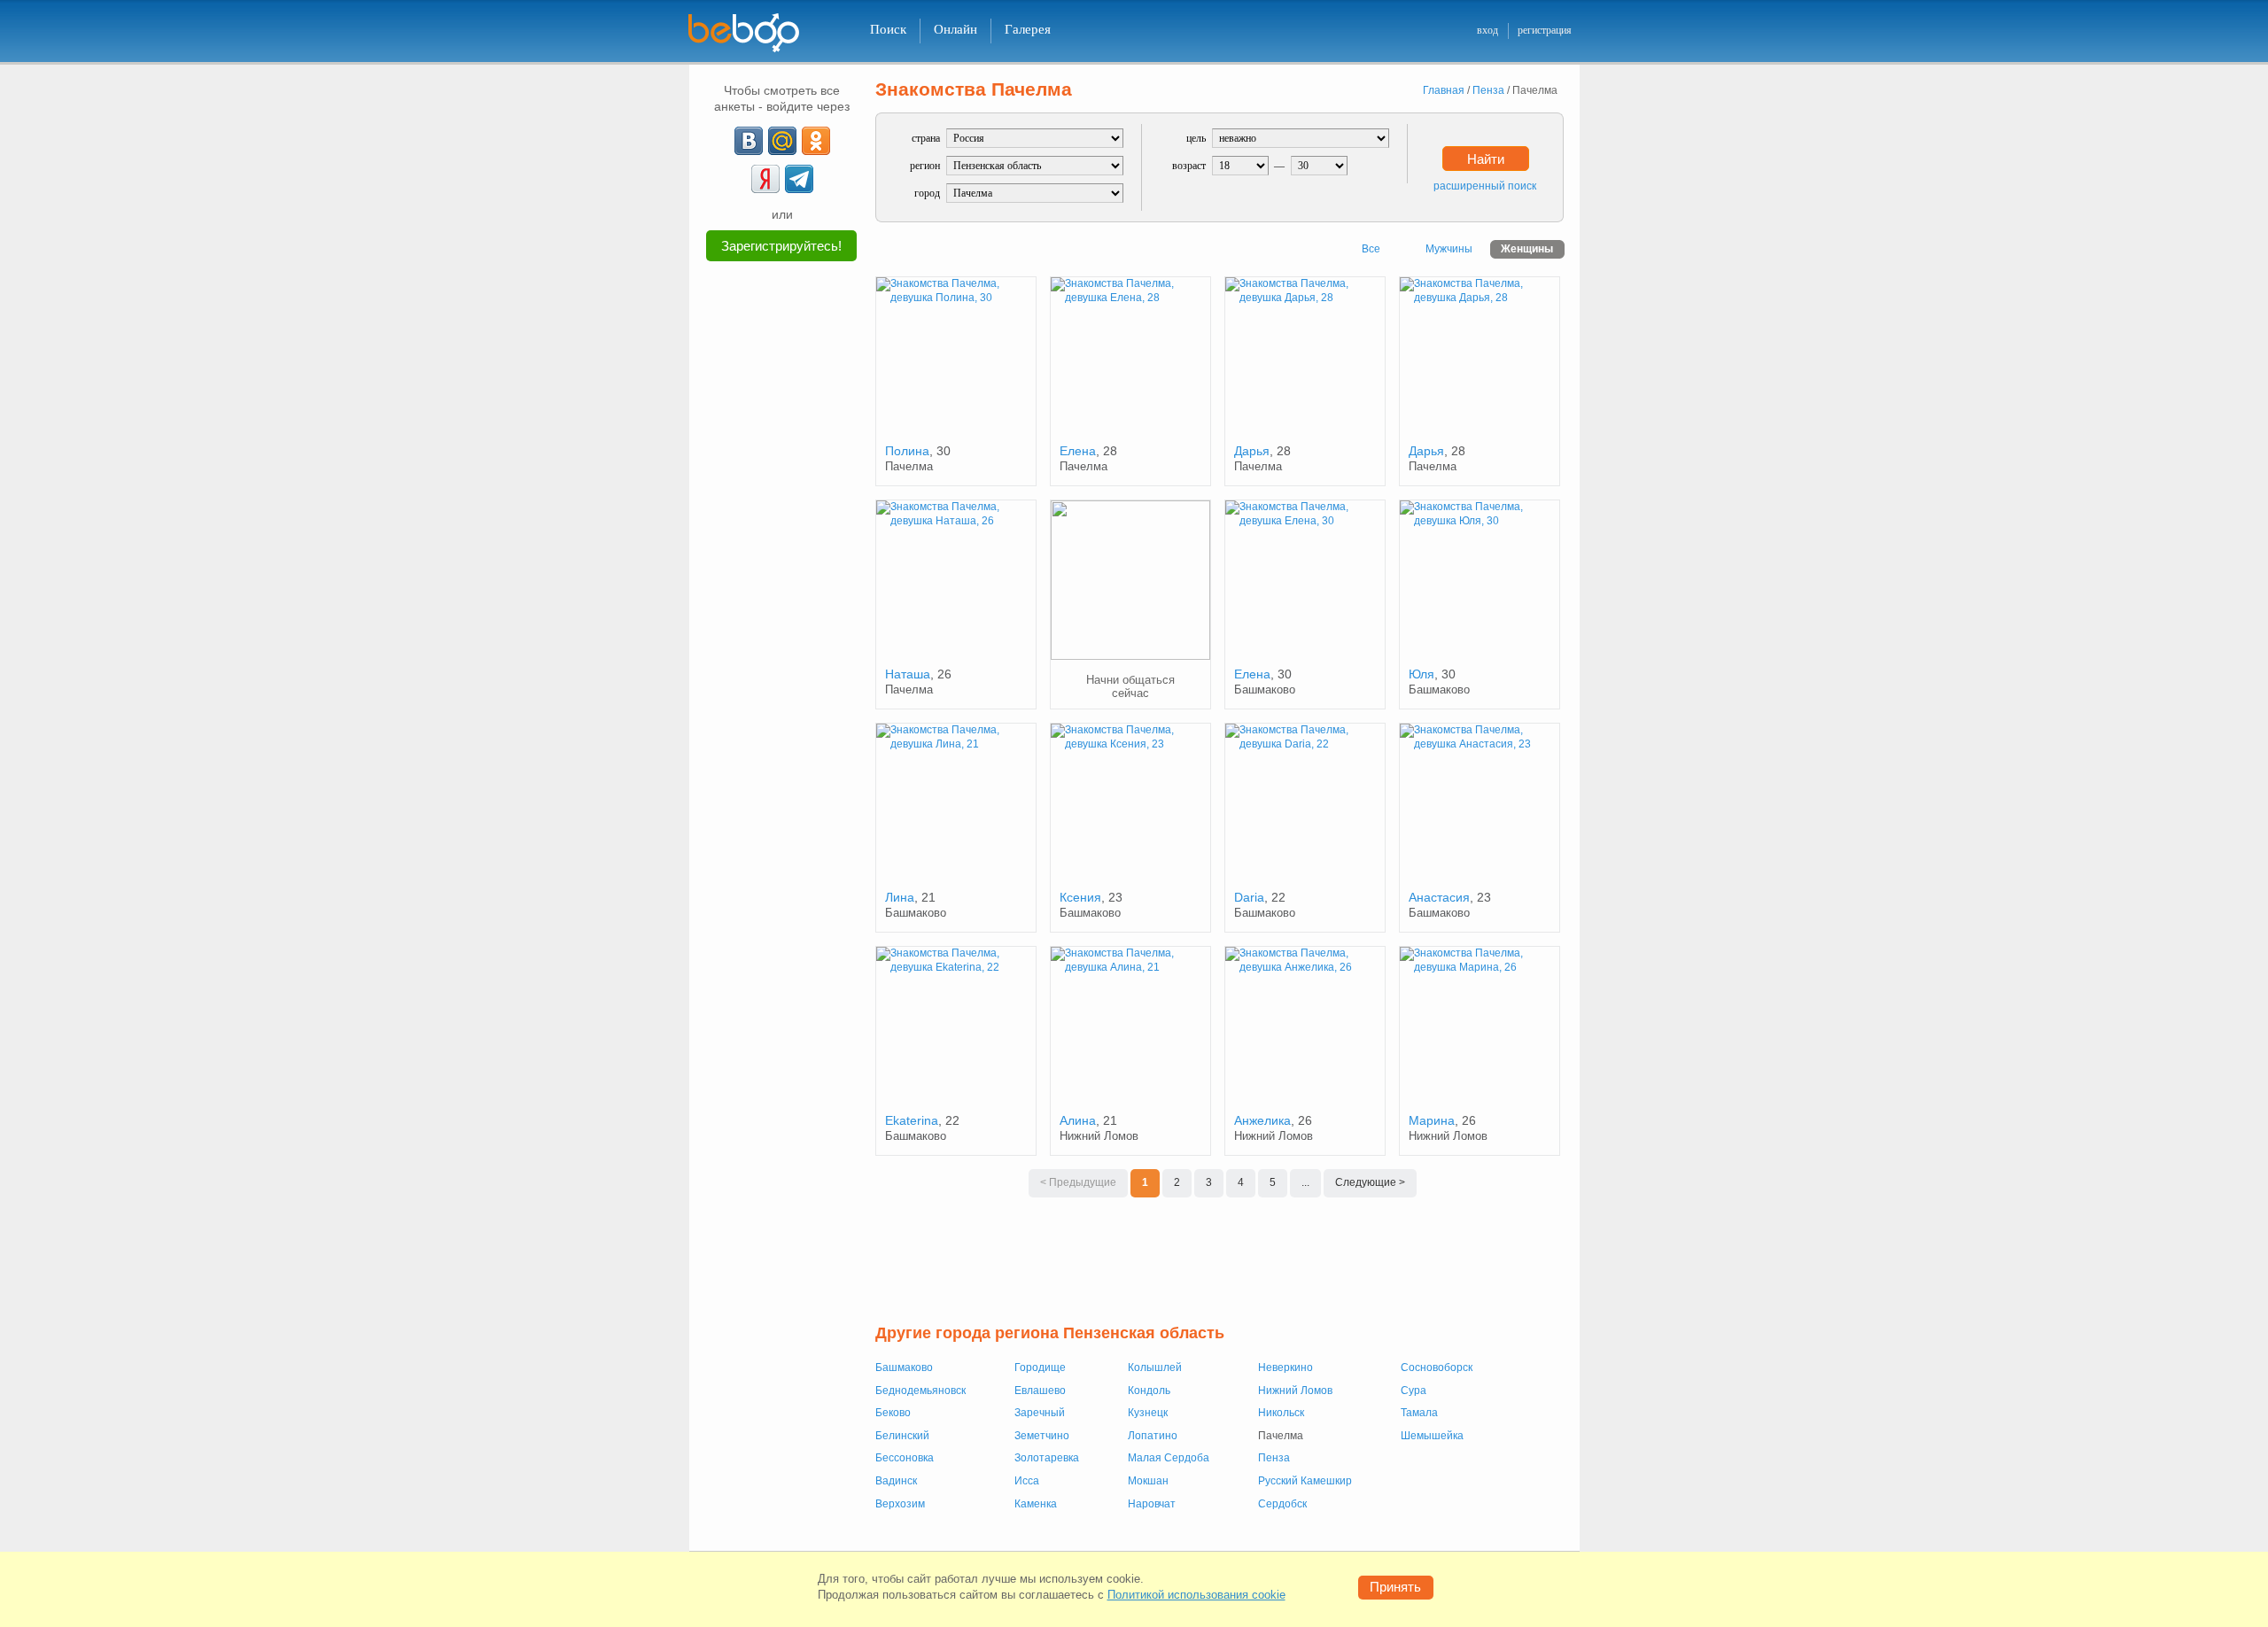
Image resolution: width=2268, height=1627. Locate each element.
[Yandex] (765, 179)
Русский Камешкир (1305, 1481)
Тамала (1419, 1413)
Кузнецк (1148, 1413)
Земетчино (1042, 1436)
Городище (1040, 1367)
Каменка (1036, 1504)
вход (1487, 30)
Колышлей (1155, 1367)
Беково (893, 1413)
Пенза (1274, 1458)
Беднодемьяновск (920, 1391)
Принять (1395, 1587)
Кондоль (1149, 1391)
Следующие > (1370, 1182)
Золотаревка (1047, 1458)
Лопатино (1153, 1436)
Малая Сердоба (1169, 1458)
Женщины (1527, 249)
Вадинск (896, 1481)
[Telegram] (799, 179)
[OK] (816, 141)
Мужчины (1449, 249)
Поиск (888, 29)
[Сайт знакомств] (755, 33)
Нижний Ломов (1295, 1391)
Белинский (902, 1436)
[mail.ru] (782, 141)
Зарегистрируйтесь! (781, 246)
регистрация (1545, 30)
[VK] (749, 141)
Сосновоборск (1437, 1367)
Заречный (1040, 1413)
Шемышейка (1432, 1436)
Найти (1486, 159)
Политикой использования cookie (1196, 1595)
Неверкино (1285, 1367)
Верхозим (900, 1504)
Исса (1027, 1481)
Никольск (1281, 1413)
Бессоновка (905, 1458)
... (1305, 1182)
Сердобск (1282, 1504)
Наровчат (1152, 1504)
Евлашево (1040, 1391)
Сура (1414, 1391)
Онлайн (955, 29)
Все (1371, 249)
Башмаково (904, 1367)
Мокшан (1148, 1481)
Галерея (1028, 29)
